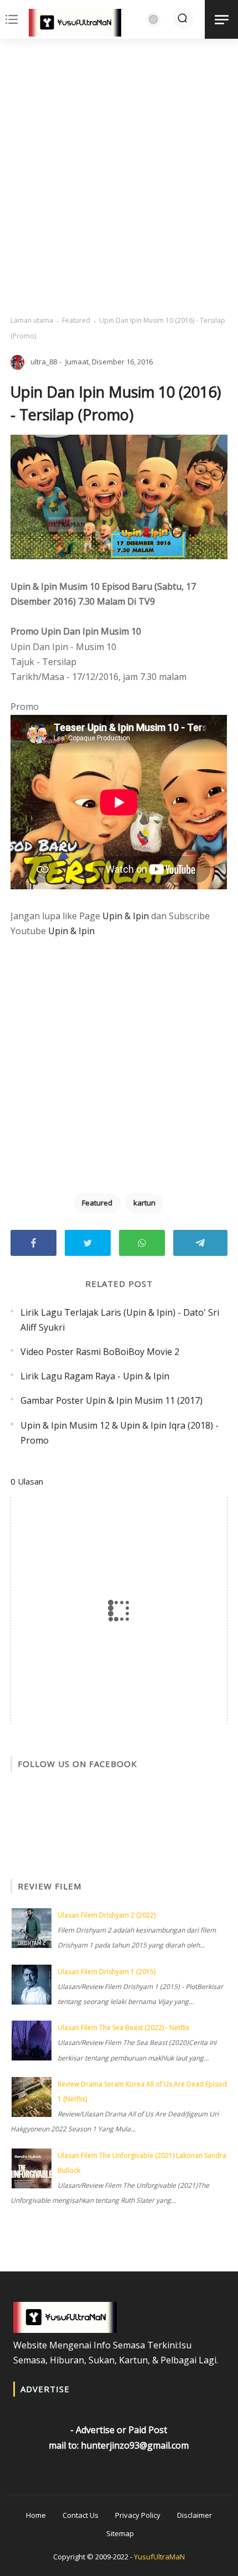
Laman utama (32, 320)
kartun (144, 1203)
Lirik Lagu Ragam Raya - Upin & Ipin (95, 1376)
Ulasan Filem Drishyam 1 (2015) (107, 1972)
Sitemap (120, 2533)
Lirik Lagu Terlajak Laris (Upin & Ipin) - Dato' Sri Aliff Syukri (120, 1320)
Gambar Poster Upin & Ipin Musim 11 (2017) (112, 1400)
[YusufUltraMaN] (75, 25)
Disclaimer (195, 2515)
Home (36, 2515)
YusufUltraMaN (159, 2557)
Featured (76, 320)
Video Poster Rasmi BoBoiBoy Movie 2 (100, 1352)
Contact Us (81, 2515)
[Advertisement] (119, 177)
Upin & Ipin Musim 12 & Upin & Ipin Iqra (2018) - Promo (120, 1433)
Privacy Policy (138, 2515)
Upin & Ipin (126, 916)
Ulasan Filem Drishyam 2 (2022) (107, 1915)
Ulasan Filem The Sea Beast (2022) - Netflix (123, 2028)
